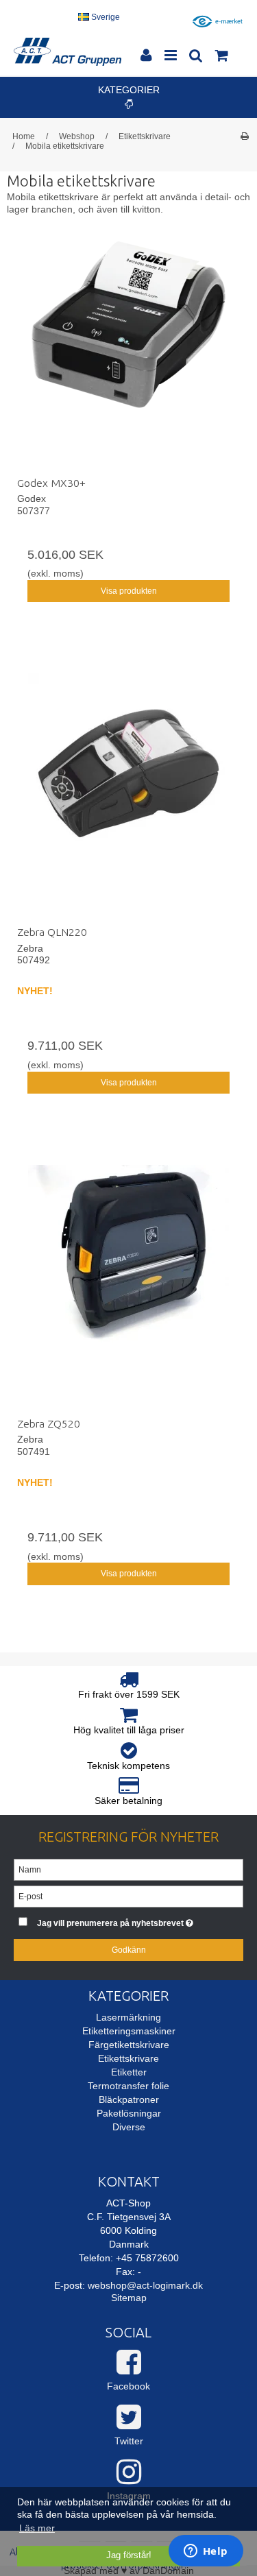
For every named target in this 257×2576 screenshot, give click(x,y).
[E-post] (128, 1896)
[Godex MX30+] (128, 345)
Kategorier (129, 90)
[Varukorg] (221, 57)
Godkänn (129, 1950)
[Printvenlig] (244, 136)
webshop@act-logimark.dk (145, 2285)
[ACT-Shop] (68, 52)
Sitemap (129, 2298)
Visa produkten (129, 591)
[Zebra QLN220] (128, 794)
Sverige (105, 17)
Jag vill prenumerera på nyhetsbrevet (124, 1920)
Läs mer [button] (37, 2528)
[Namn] (128, 1869)
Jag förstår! (129, 2555)
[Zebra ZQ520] (128, 1286)
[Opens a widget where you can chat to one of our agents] (206, 2552)
